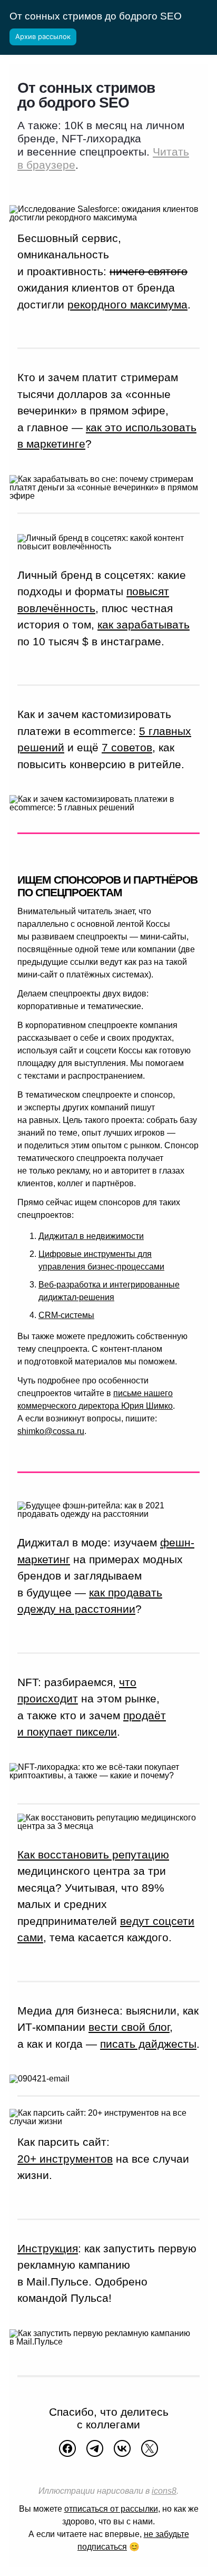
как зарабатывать (144, 624)
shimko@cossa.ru (51, 1431)
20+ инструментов (65, 2159)
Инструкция (48, 2248)
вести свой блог (129, 2027)
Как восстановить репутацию (93, 1854)
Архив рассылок (43, 36)
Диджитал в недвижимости (91, 1236)
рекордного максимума (127, 304)
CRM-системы (66, 1315)
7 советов (127, 747)
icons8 (164, 2491)
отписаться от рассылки (111, 2509)
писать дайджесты (148, 2044)
